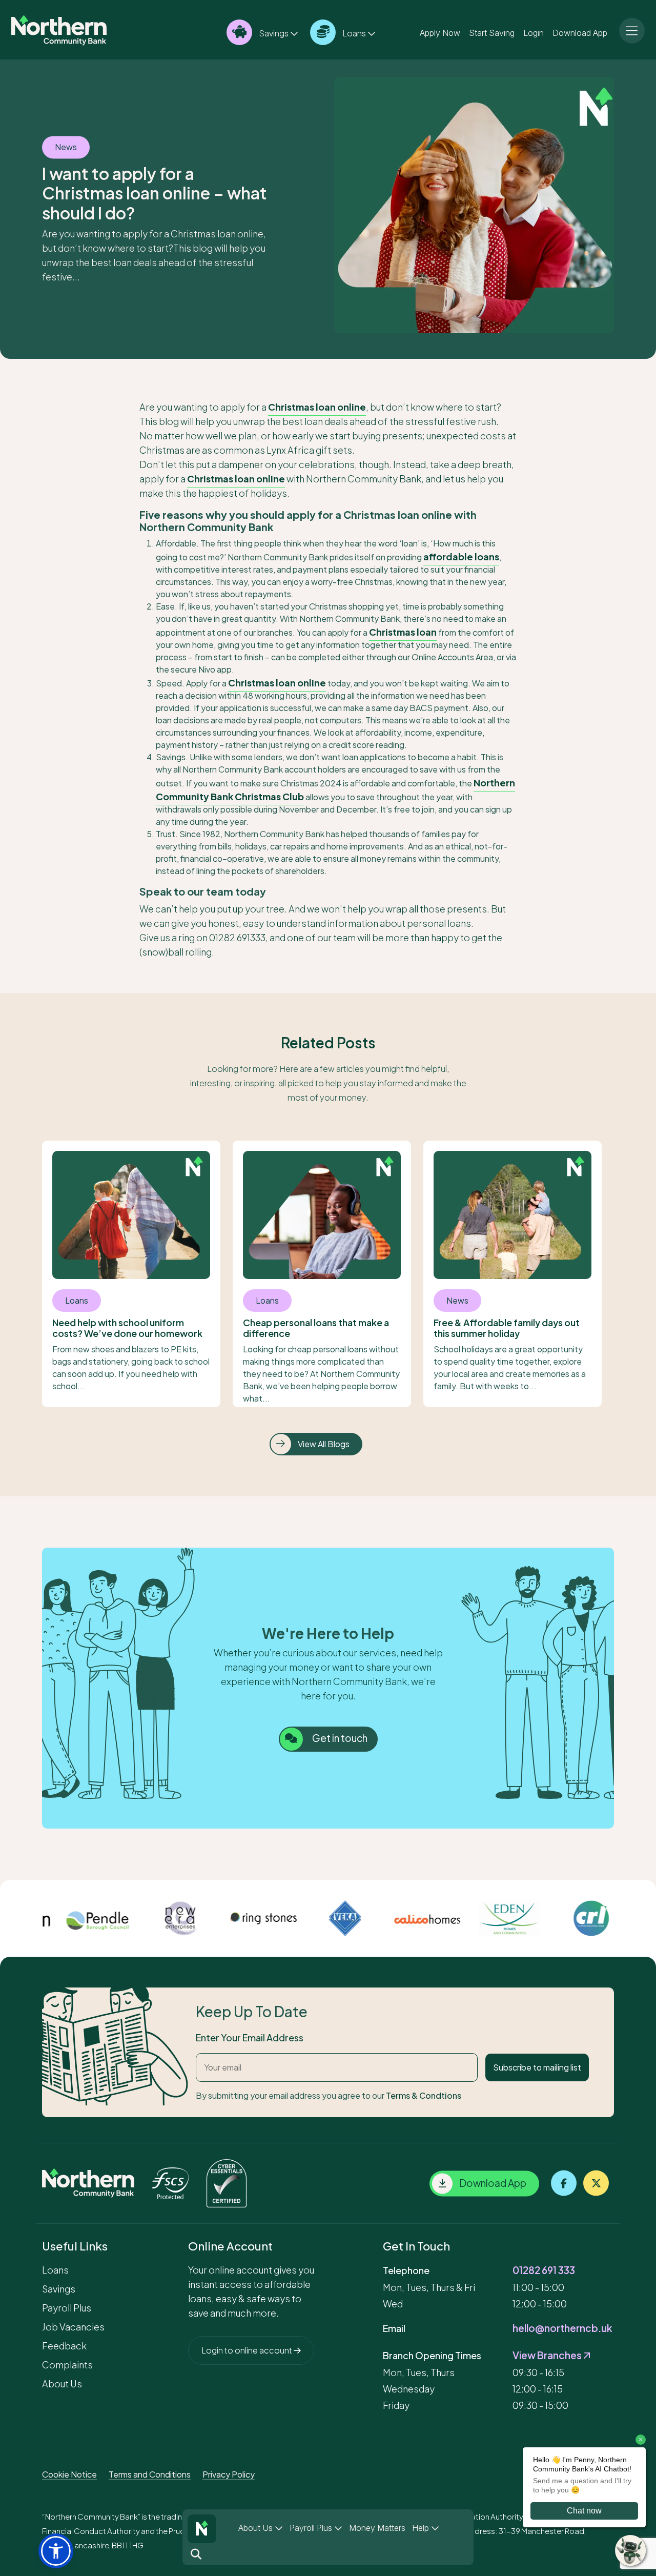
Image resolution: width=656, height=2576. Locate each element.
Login (534, 32)
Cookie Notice (69, 2474)
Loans (354, 33)
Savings (274, 33)
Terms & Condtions (424, 2095)
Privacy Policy (229, 2474)
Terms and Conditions (150, 2474)
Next (622, 1918)
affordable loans (461, 556)
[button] (56, 2551)
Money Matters (377, 2528)
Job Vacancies (73, 2327)
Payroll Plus (312, 2528)
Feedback (64, 2346)
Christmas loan (403, 632)
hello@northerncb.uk (562, 2328)
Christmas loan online (317, 407)
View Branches (548, 2355)
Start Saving (492, 32)
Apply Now (440, 32)
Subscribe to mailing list (537, 2067)
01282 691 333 (544, 2270)
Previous (34, 1918)
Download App (580, 32)
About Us (257, 2528)
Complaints (67, 2365)
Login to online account (248, 2350)
